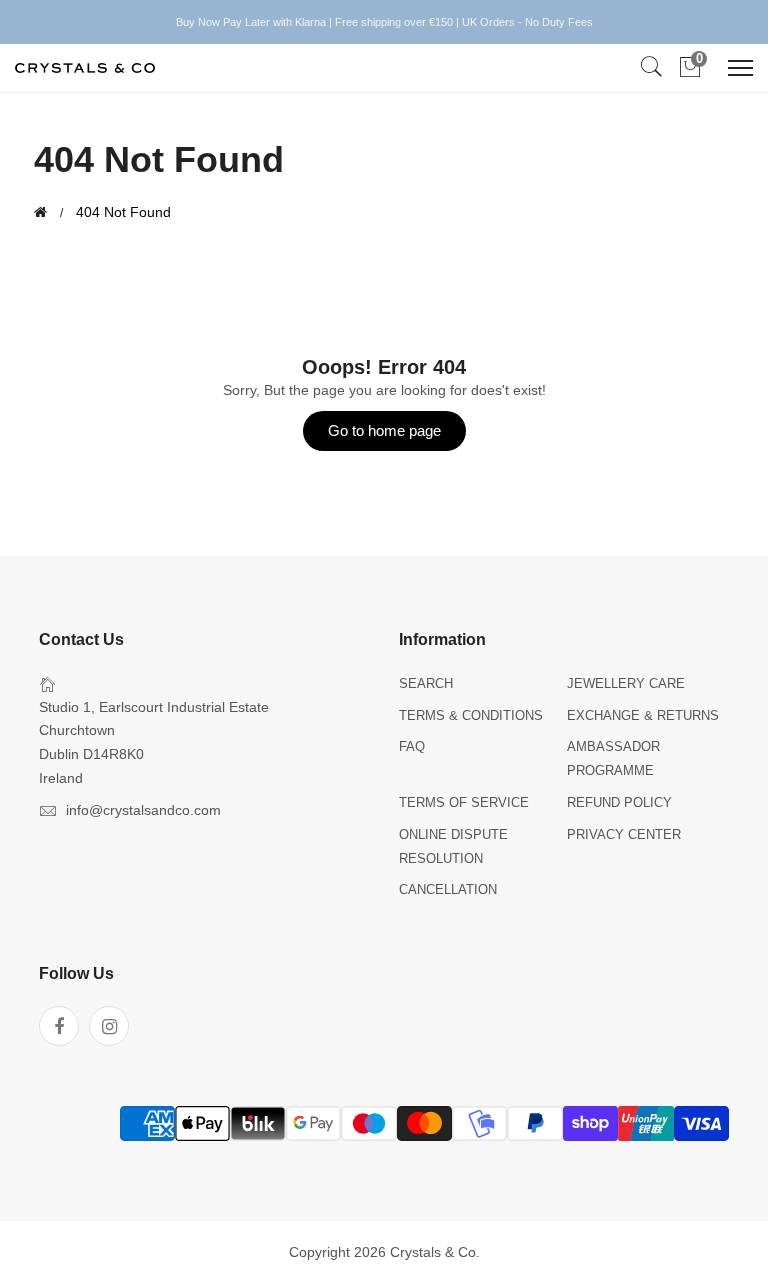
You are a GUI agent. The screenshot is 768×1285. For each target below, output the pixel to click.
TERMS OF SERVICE (464, 802)
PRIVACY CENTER (624, 834)
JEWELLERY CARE (626, 683)
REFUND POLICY (619, 802)
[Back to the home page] (40, 212)
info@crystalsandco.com (143, 810)
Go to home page (384, 430)
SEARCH (426, 683)
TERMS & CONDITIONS (471, 715)
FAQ (412, 746)
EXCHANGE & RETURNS (643, 715)
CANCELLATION (448, 889)
